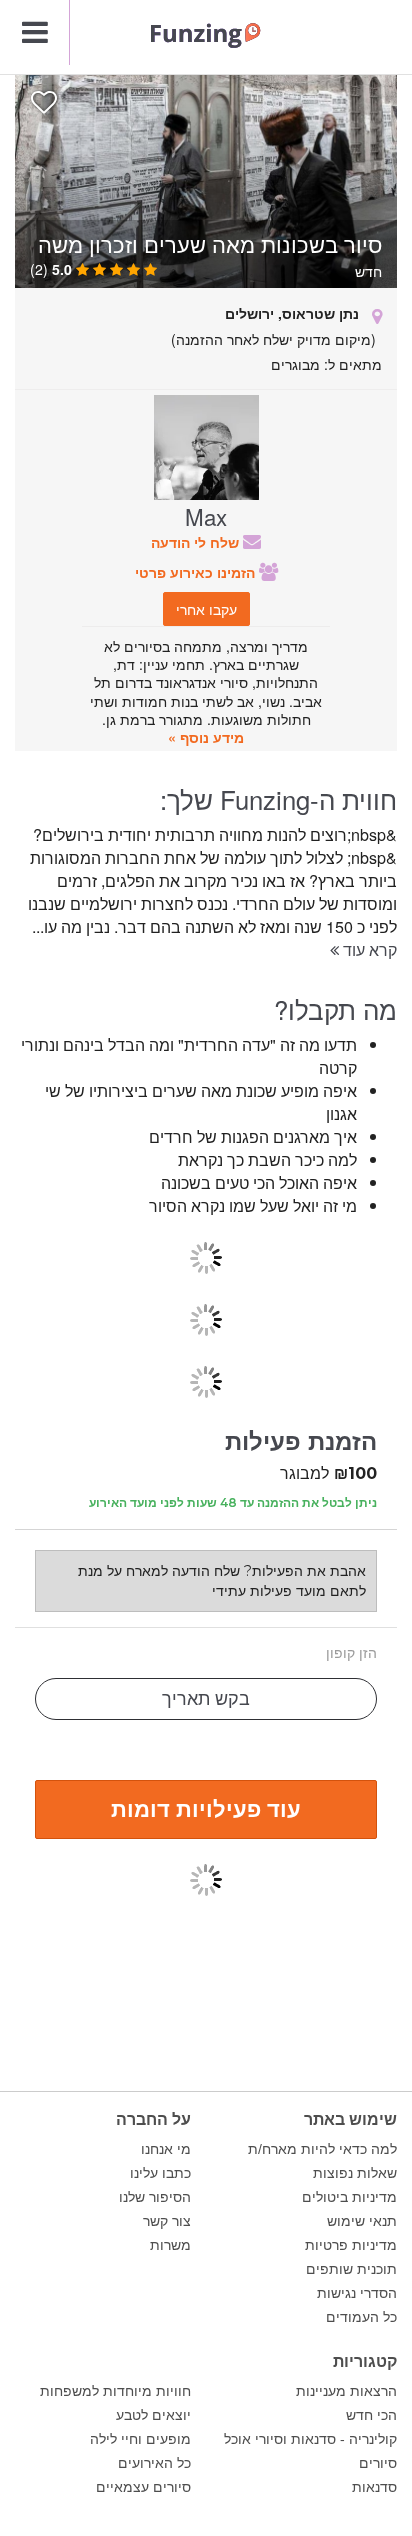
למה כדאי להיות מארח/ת (322, 2149)
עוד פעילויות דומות (206, 1808)
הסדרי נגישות (357, 2293)
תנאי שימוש (362, 2221)
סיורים (378, 2463)
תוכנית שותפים (351, 2269)
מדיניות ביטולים (349, 2197)
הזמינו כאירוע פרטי (197, 572)
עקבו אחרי (206, 609)
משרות (170, 2245)
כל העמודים (361, 2317)
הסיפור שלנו (155, 2197)
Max (206, 516)
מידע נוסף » (206, 737)
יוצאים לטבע (153, 2415)
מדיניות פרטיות (351, 2245)
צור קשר (167, 2221)
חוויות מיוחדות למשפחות (115, 2391)
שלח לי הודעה (197, 542)
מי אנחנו (166, 2149)
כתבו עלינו (160, 2173)
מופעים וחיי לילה (140, 2439)
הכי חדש (371, 2415)
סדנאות (374, 2487)
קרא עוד (368, 949)
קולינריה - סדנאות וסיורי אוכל (310, 2439)
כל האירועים (154, 2463)
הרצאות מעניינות (346, 2391)
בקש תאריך (206, 1699)
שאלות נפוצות (355, 2173)
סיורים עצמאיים (143, 2487)
